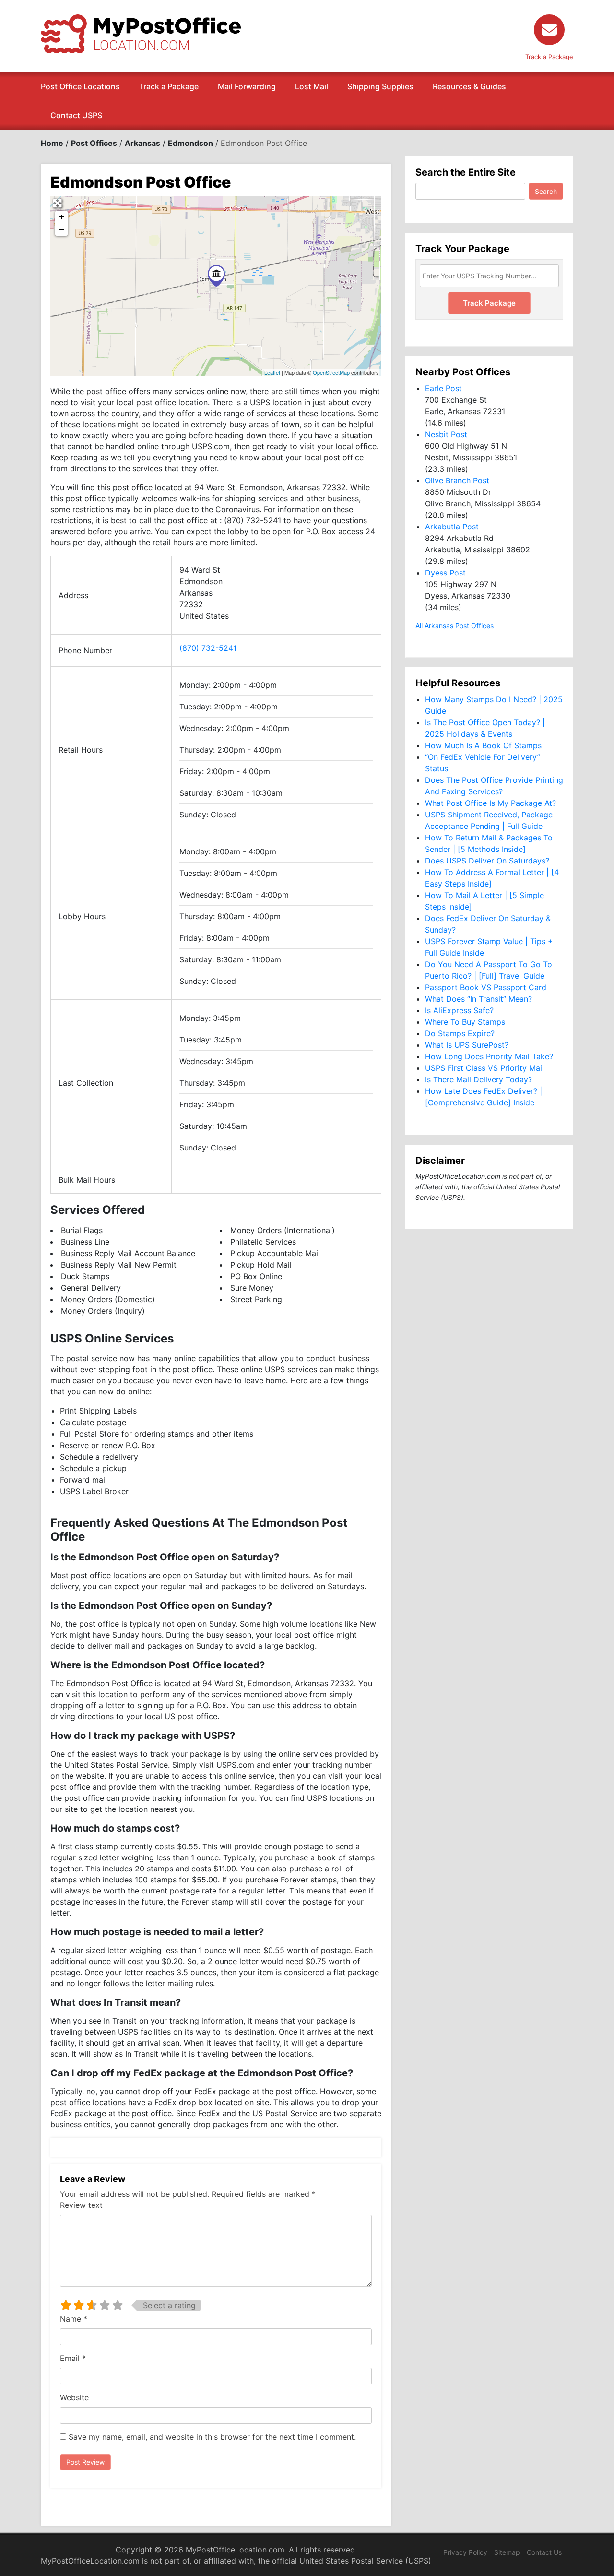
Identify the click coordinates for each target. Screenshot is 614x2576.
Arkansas (142, 143)
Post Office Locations (80, 86)
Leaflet (272, 372)
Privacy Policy (465, 2552)
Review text (81, 2205)
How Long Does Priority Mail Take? (489, 1056)
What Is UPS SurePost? (467, 1045)
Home (52, 143)
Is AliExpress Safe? (459, 1010)
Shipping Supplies (380, 86)
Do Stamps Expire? (460, 1033)
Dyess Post (445, 573)
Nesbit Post (446, 434)
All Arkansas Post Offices (455, 626)
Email (73, 2358)
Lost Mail (312, 86)
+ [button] (62, 217)
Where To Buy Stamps (465, 1022)
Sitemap (507, 2552)
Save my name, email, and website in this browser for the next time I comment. (212, 2437)
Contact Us (544, 2552)
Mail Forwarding (247, 86)
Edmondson (190, 143)
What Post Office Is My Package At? (490, 803)
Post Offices (94, 143)
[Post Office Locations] (141, 33)
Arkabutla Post (452, 527)
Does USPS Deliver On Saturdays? (487, 861)
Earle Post (443, 388)
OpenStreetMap (331, 372)
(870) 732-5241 (208, 648)
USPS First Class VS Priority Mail (484, 1068)
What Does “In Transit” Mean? (478, 999)
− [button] (62, 229)
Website (74, 2397)
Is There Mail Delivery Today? (478, 1079)
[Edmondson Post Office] (216, 276)
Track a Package (169, 86)
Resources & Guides (469, 86)
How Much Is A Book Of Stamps (483, 745)
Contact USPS (76, 115)
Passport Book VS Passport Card (486, 987)
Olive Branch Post (457, 480)
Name (74, 2319)
